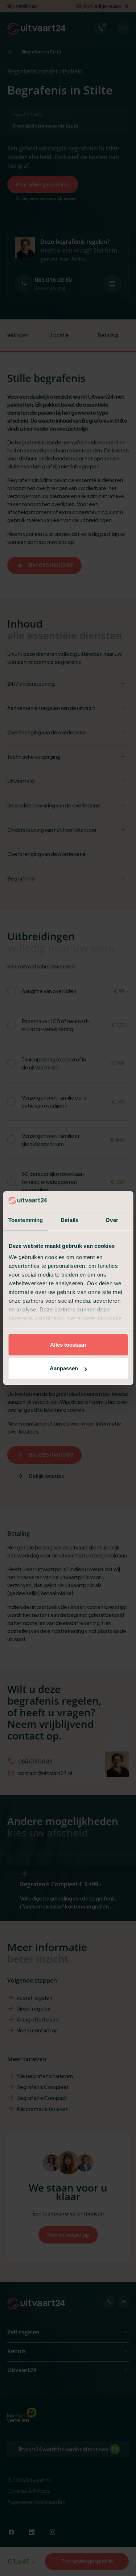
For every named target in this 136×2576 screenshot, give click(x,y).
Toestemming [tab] (26, 1220)
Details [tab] (69, 1220)
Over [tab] (112, 1220)
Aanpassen (64, 1368)
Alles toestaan (68, 1345)
